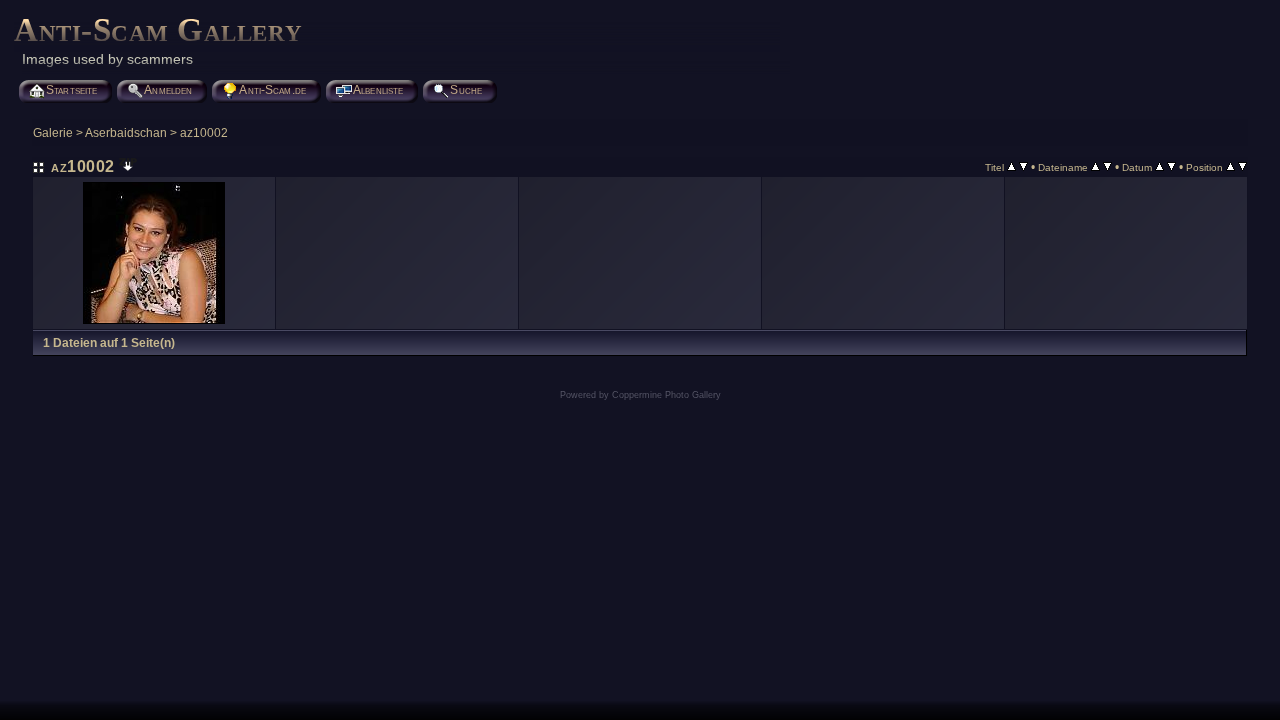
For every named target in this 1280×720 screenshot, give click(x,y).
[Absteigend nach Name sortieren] (1107, 167)
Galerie (53, 133)
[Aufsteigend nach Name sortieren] (1095, 167)
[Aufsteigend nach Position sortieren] (1230, 167)
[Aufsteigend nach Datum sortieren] (1159, 167)
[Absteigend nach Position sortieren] (1242, 167)
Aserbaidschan (126, 133)
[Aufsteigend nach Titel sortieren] (1011, 167)
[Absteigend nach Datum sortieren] (1171, 167)
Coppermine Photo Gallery (666, 395)
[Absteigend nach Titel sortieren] (1023, 167)
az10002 (204, 133)
